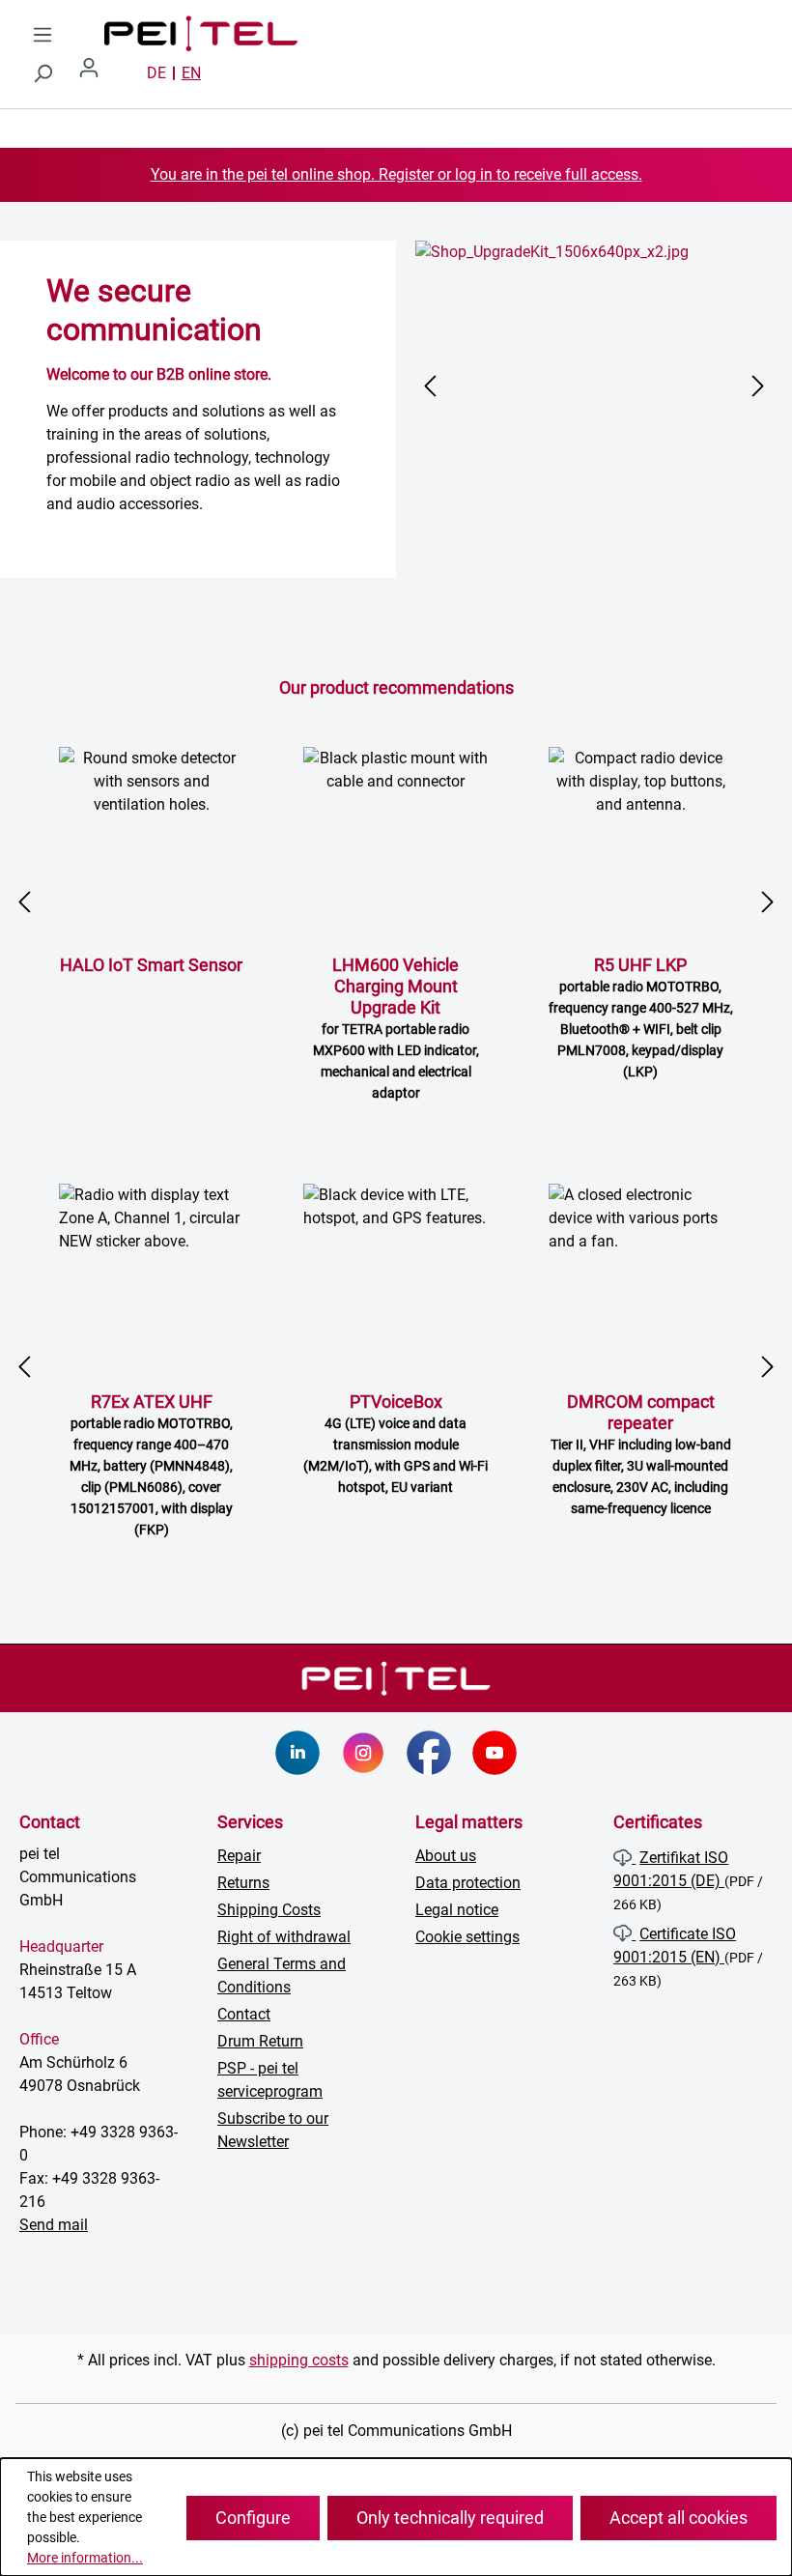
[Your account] (97, 73)
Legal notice (457, 1910)
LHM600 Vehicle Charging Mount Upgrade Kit (396, 1028)
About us (446, 1856)
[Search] (42, 73)
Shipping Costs (269, 1910)
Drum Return (260, 2041)
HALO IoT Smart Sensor (151, 965)
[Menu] (42, 35)
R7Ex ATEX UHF (151, 1464)
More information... (85, 2558)
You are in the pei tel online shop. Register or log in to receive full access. (396, 174)
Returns (243, 1883)
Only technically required (450, 2518)
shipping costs (299, 2360)
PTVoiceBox (396, 1443)
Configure (253, 2518)
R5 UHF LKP (641, 1017)
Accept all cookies (679, 2518)
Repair (239, 1856)
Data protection (468, 1883)
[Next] (758, 386)
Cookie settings (467, 1937)
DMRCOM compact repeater (641, 1454)
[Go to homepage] (182, 34)
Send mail (54, 2225)
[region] (594, 386)
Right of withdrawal (284, 1937)
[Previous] (430, 386)
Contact (244, 2014)
